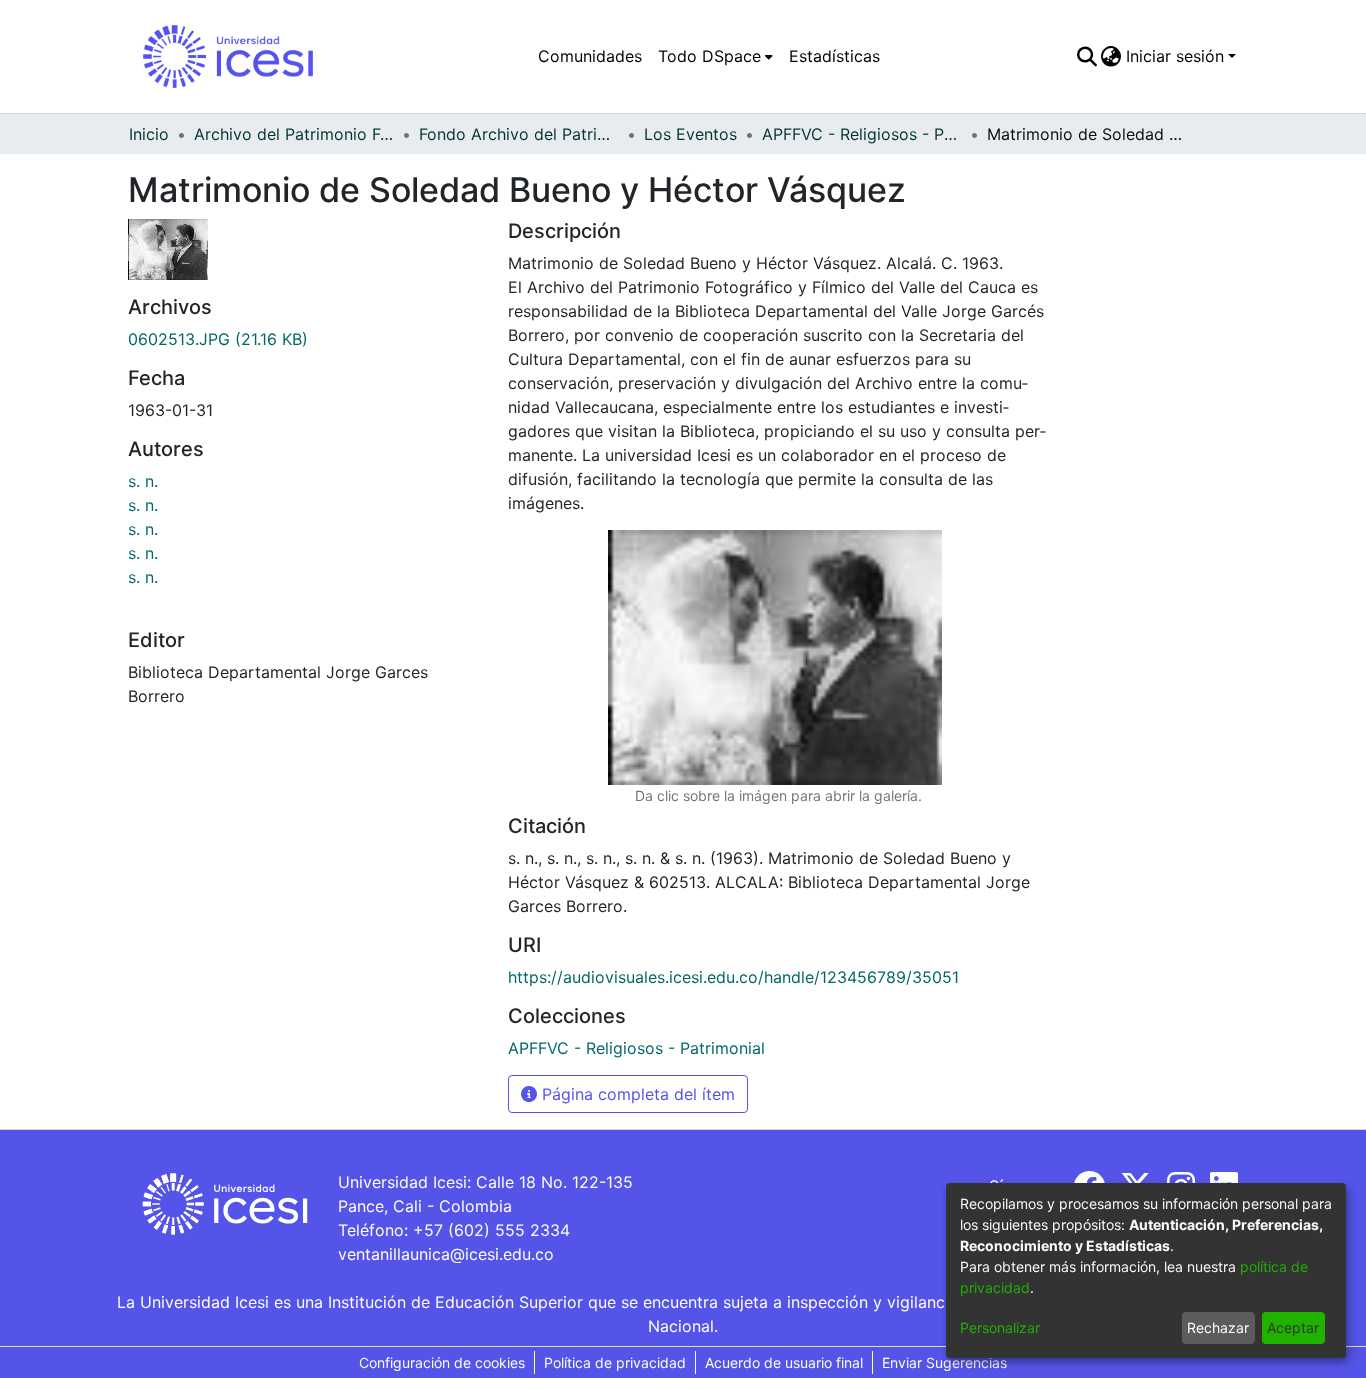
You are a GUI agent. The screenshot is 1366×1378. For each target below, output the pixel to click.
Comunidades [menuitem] (590, 56)
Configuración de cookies (442, 1362)
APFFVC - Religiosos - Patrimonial (862, 134)
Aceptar (1293, 1327)
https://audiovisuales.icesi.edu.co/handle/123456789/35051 (733, 977)
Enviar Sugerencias (944, 1362)
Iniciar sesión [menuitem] (1175, 56)
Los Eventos (690, 134)
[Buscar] (1086, 56)
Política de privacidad (615, 1362)
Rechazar (1218, 1327)
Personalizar (1000, 1327)
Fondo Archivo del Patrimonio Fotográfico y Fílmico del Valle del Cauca (519, 134)
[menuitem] (715, 56)
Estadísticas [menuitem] (834, 56)
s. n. (143, 481)
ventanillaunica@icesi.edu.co (446, 1254)
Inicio (149, 134)
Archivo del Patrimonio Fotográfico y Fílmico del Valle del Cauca (294, 134)
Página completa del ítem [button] (636, 1094)
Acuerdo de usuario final (784, 1362)
